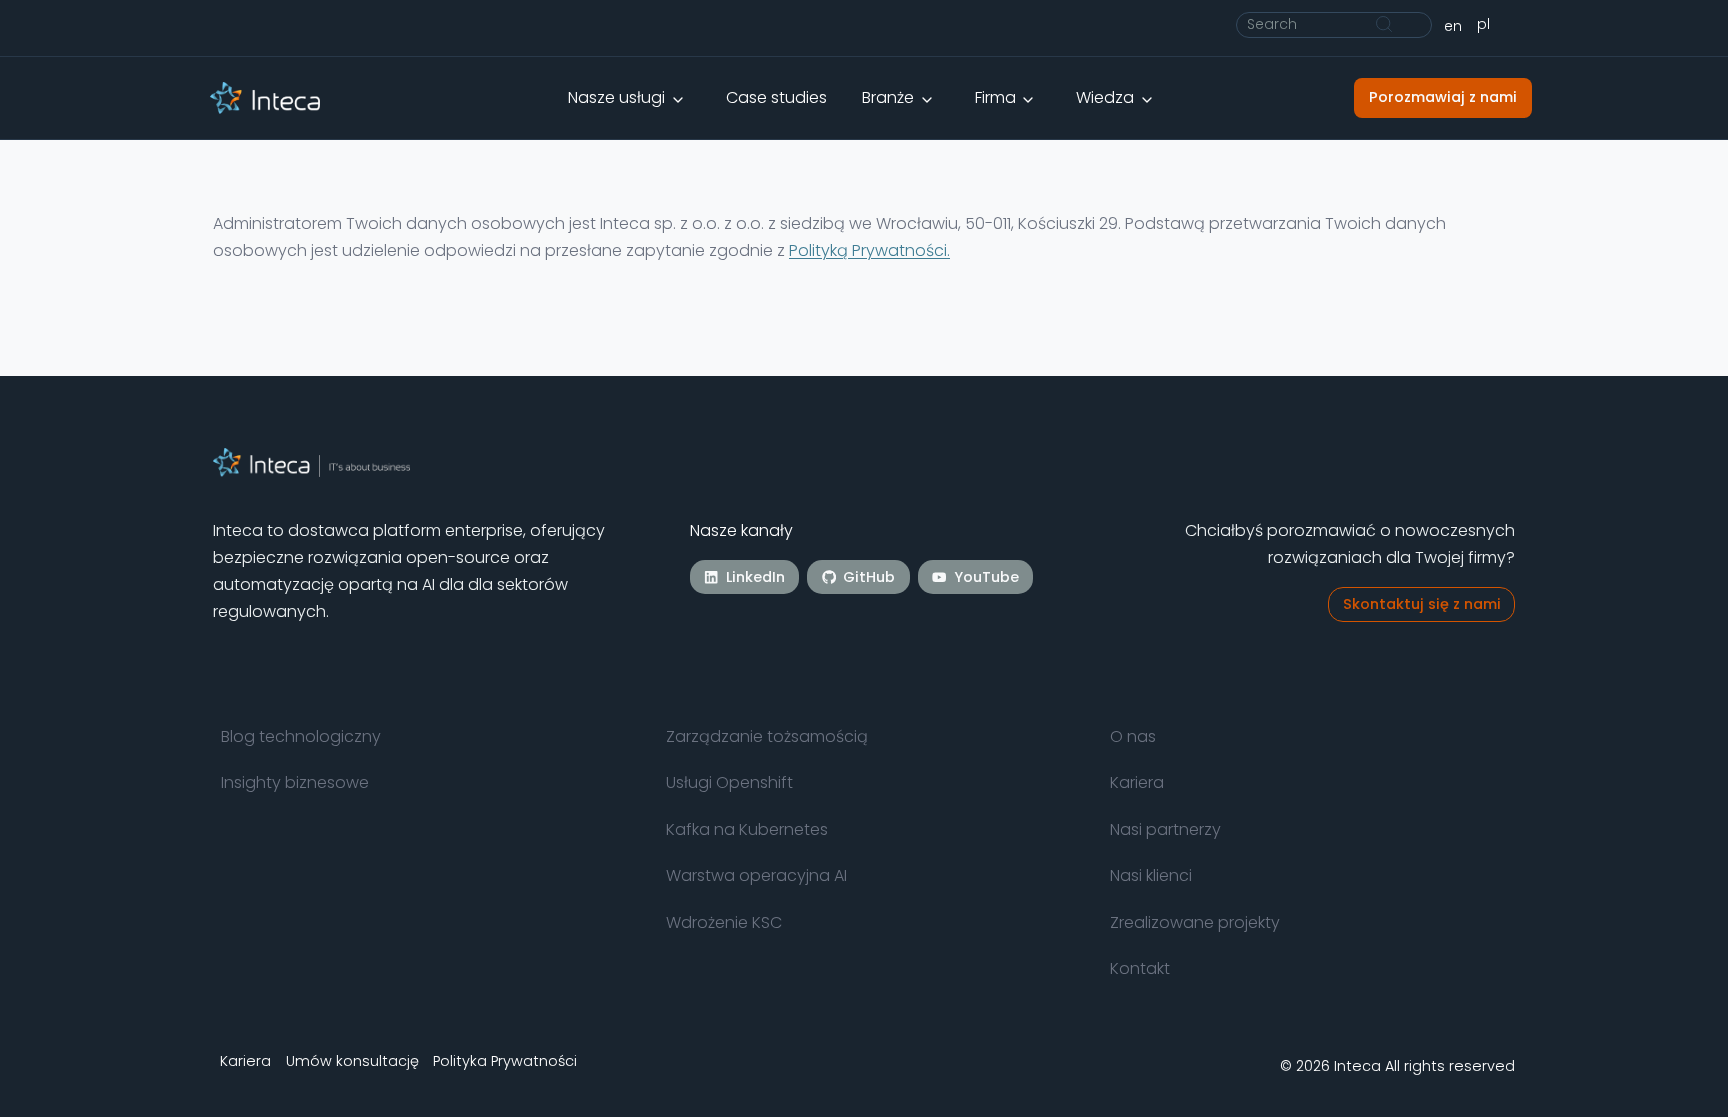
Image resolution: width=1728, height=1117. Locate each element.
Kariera (1137, 782)
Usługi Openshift (729, 782)
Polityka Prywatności (505, 1060)
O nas (1133, 736)
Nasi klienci (1151, 875)
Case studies (776, 97)
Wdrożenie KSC (724, 922)
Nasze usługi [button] (616, 97)
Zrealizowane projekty (1195, 922)
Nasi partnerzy (1165, 829)
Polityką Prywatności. (869, 250)
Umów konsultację (352, 1060)
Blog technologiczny (301, 736)
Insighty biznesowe (295, 782)
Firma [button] (995, 97)
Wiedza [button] (1105, 97)
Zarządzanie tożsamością (767, 736)
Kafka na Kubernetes (747, 829)
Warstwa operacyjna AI (756, 875)
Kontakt (1140, 968)
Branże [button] (888, 97)
